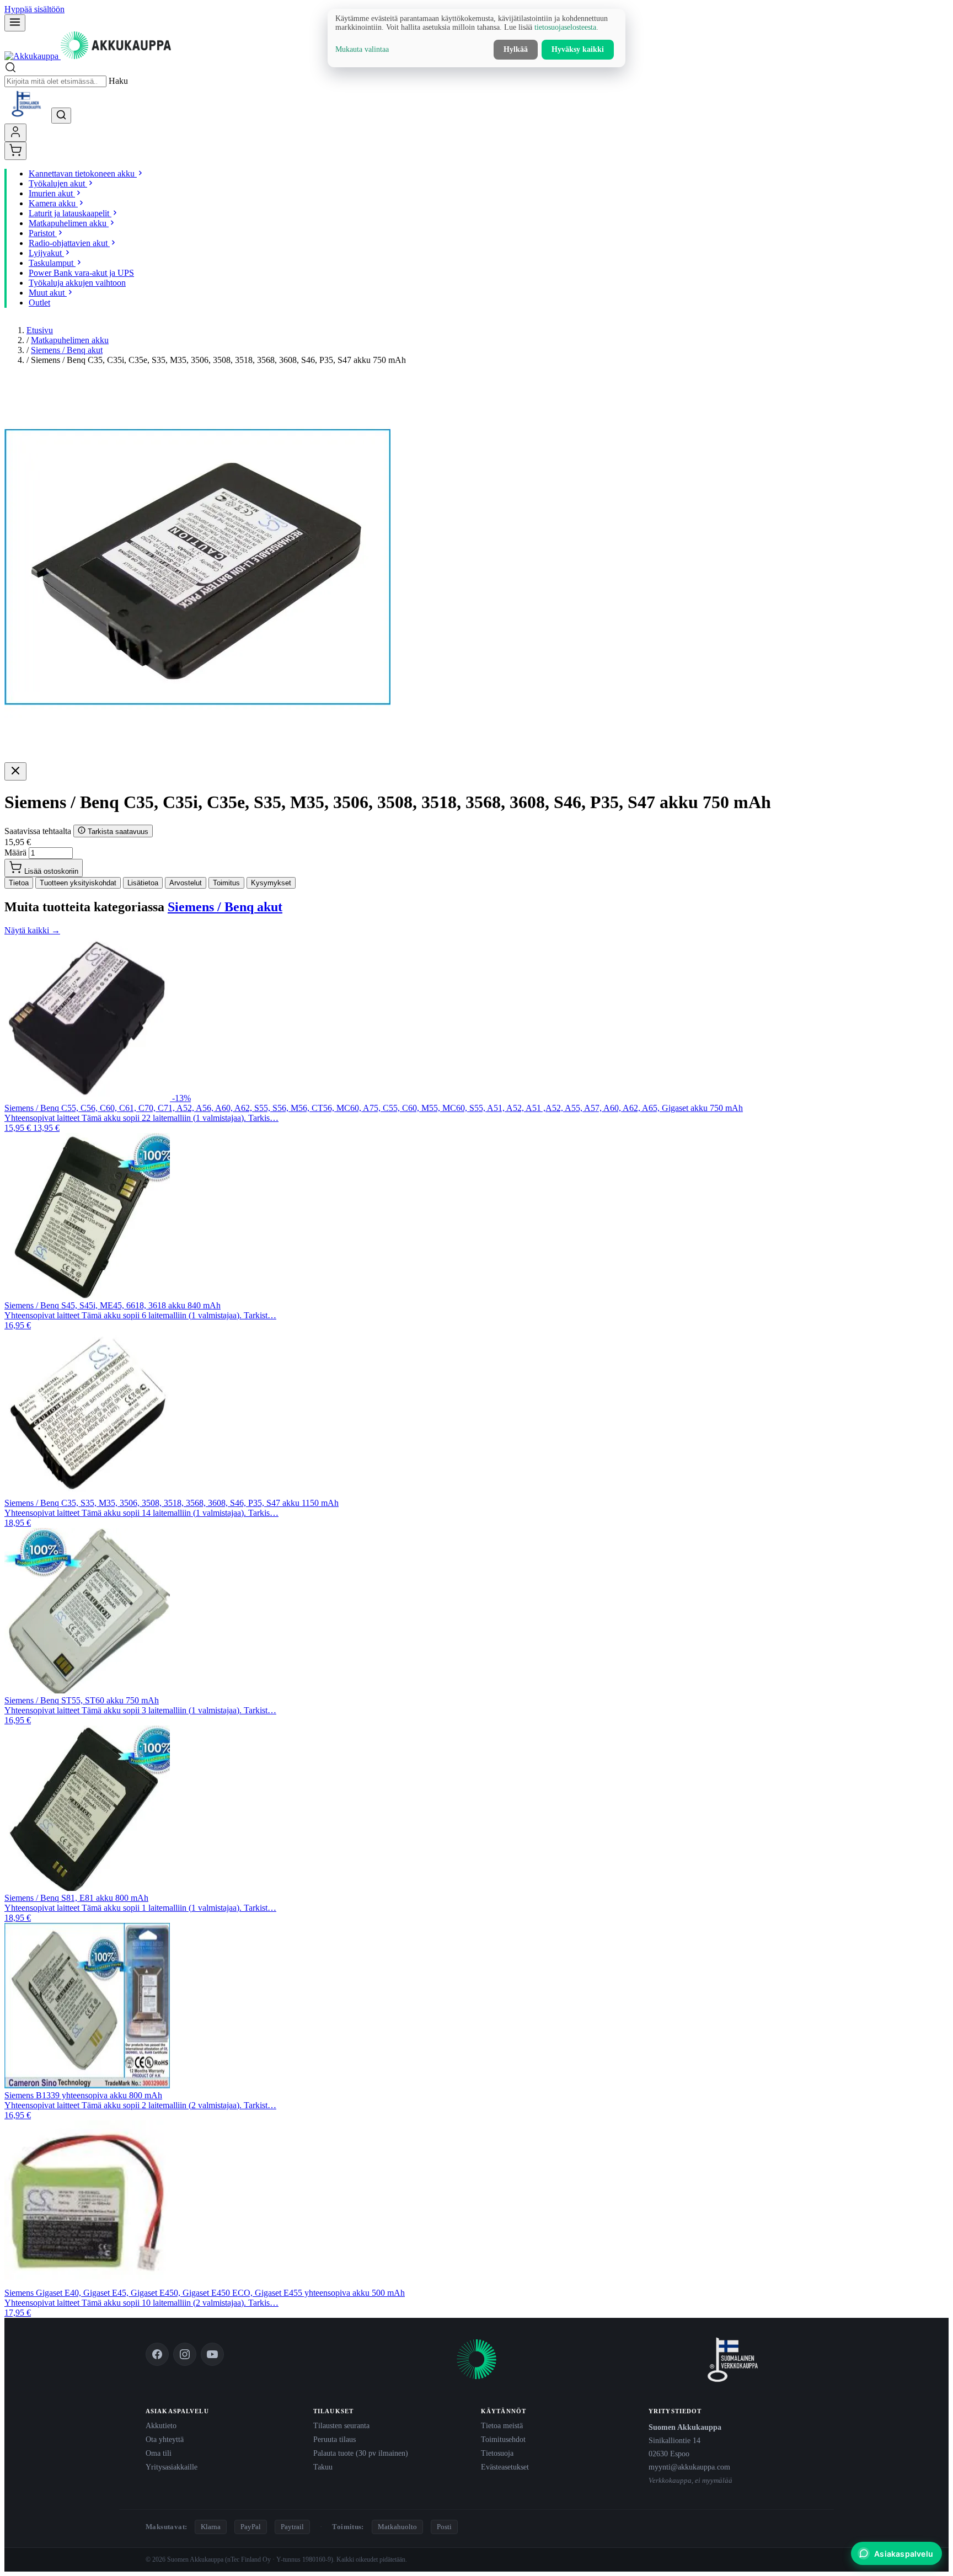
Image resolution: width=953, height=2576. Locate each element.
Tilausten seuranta (341, 2425)
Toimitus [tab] (226, 883)
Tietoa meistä (502, 2425)
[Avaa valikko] (15, 23)
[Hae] (61, 116)
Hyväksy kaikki (578, 49)
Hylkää (516, 49)
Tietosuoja (497, 2453)
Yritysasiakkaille (172, 2467)
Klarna (211, 2527)
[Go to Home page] (88, 56)
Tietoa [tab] (19, 883)
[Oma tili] (15, 133)
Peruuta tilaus (334, 2439)
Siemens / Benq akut (67, 350)
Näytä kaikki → (32, 930)
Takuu (323, 2467)
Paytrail (292, 2527)
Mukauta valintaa (362, 49)
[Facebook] (157, 2354)
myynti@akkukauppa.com (689, 2467)
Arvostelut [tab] (186, 883)
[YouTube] (212, 2354)
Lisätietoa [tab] (143, 883)
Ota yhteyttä (165, 2439)
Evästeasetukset (505, 2467)
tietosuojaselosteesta (565, 27)
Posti (444, 2527)
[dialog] (476, 38)
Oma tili (159, 2453)
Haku (118, 81)
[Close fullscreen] (15, 771)
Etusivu (40, 330)
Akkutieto (161, 2425)
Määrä (15, 853)
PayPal (251, 2527)
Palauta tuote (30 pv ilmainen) (361, 2453)
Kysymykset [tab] (271, 883)
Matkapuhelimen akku (70, 340)
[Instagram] (185, 2354)
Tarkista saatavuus (117, 832)
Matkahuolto (397, 2527)
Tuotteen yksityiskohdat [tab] (78, 883)
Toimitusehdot (503, 2439)
